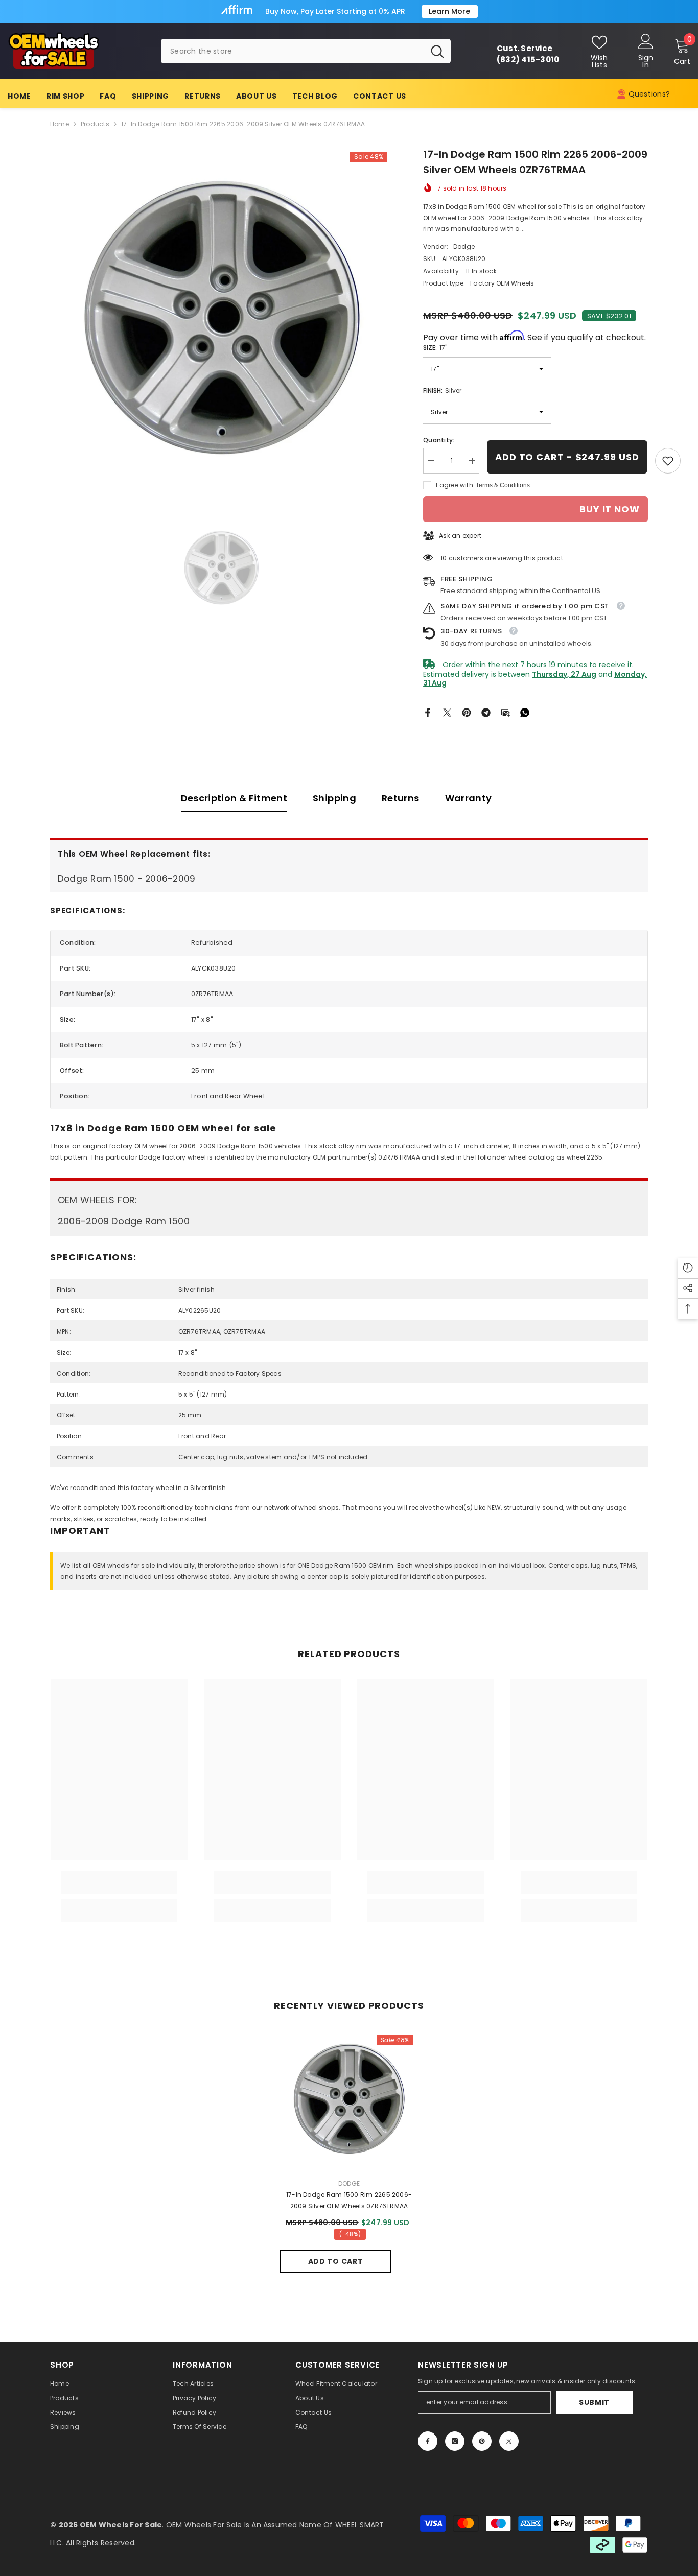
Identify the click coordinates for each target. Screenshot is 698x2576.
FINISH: (442, 391)
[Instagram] (455, 2441)
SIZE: (435, 348)
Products (95, 124)
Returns (401, 798)
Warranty (469, 798)
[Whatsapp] (525, 712)
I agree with (455, 485)
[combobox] (293, 51)
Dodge (464, 246)
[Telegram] (486, 712)
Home (60, 124)
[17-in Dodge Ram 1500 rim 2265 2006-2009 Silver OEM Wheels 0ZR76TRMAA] (349, 2099)
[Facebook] (428, 712)
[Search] (306, 51)
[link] (668, 461)
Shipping (334, 798)
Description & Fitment (234, 798)
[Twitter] (447, 712)
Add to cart (336, 2261)
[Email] (505, 712)
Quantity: (439, 440)
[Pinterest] (467, 712)
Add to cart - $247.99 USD (567, 457)
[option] (222, 318)
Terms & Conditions (503, 485)
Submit (594, 2402)
